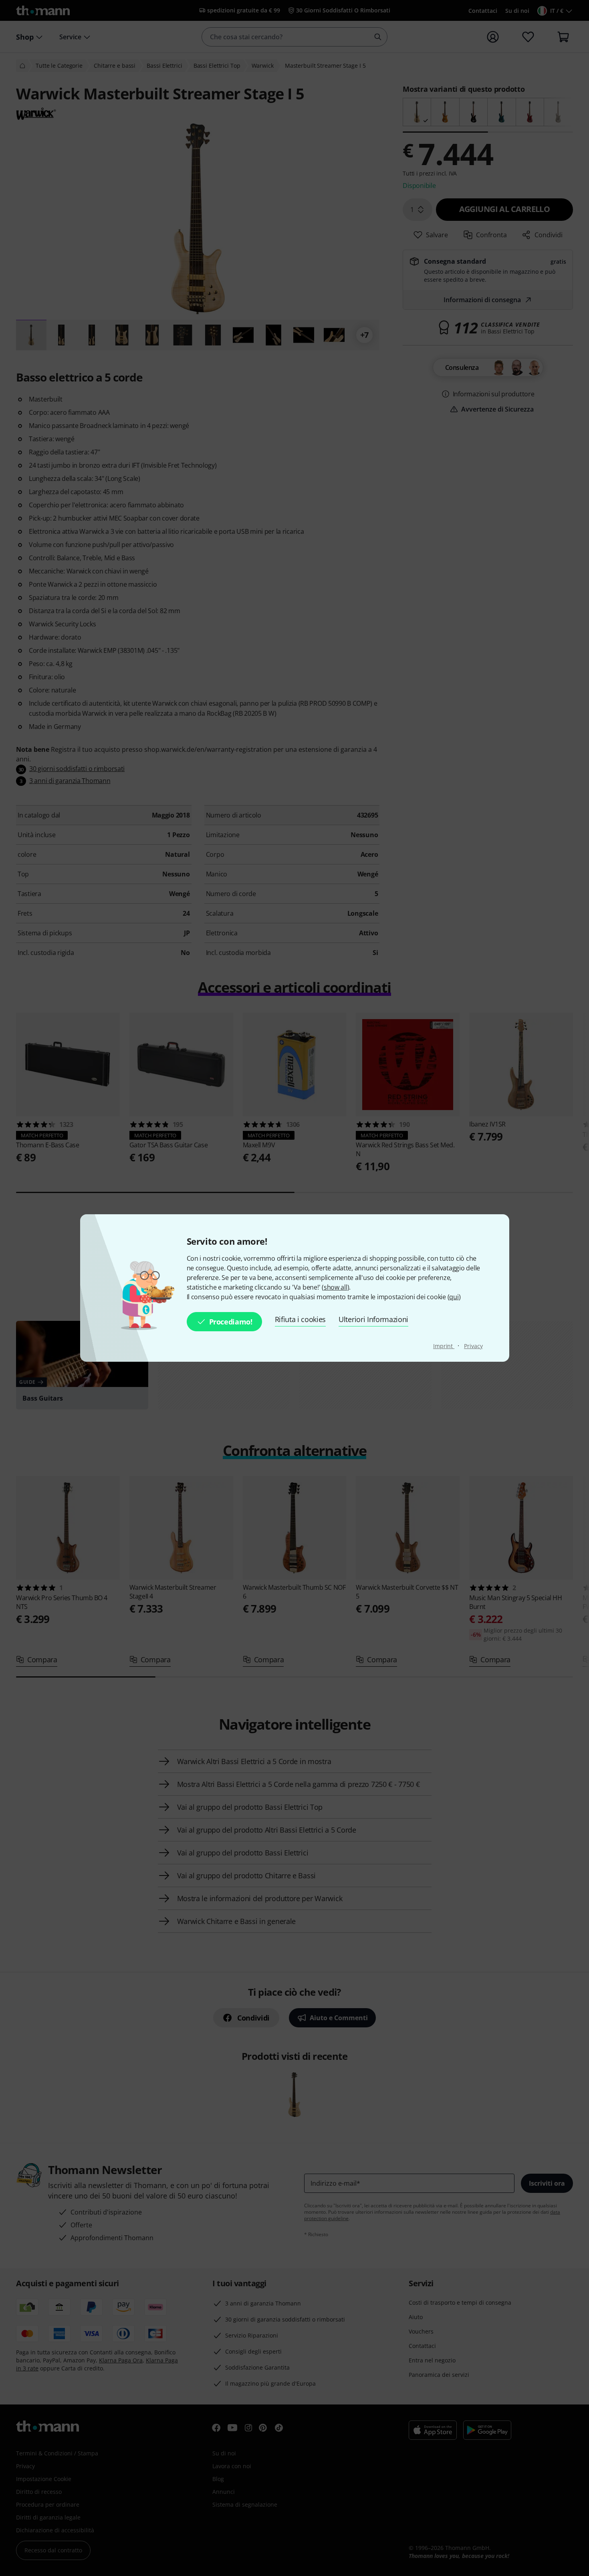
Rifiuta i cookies (301, 1319)
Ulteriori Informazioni (373, 1319)
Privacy (473, 1346)
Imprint (444, 1346)
